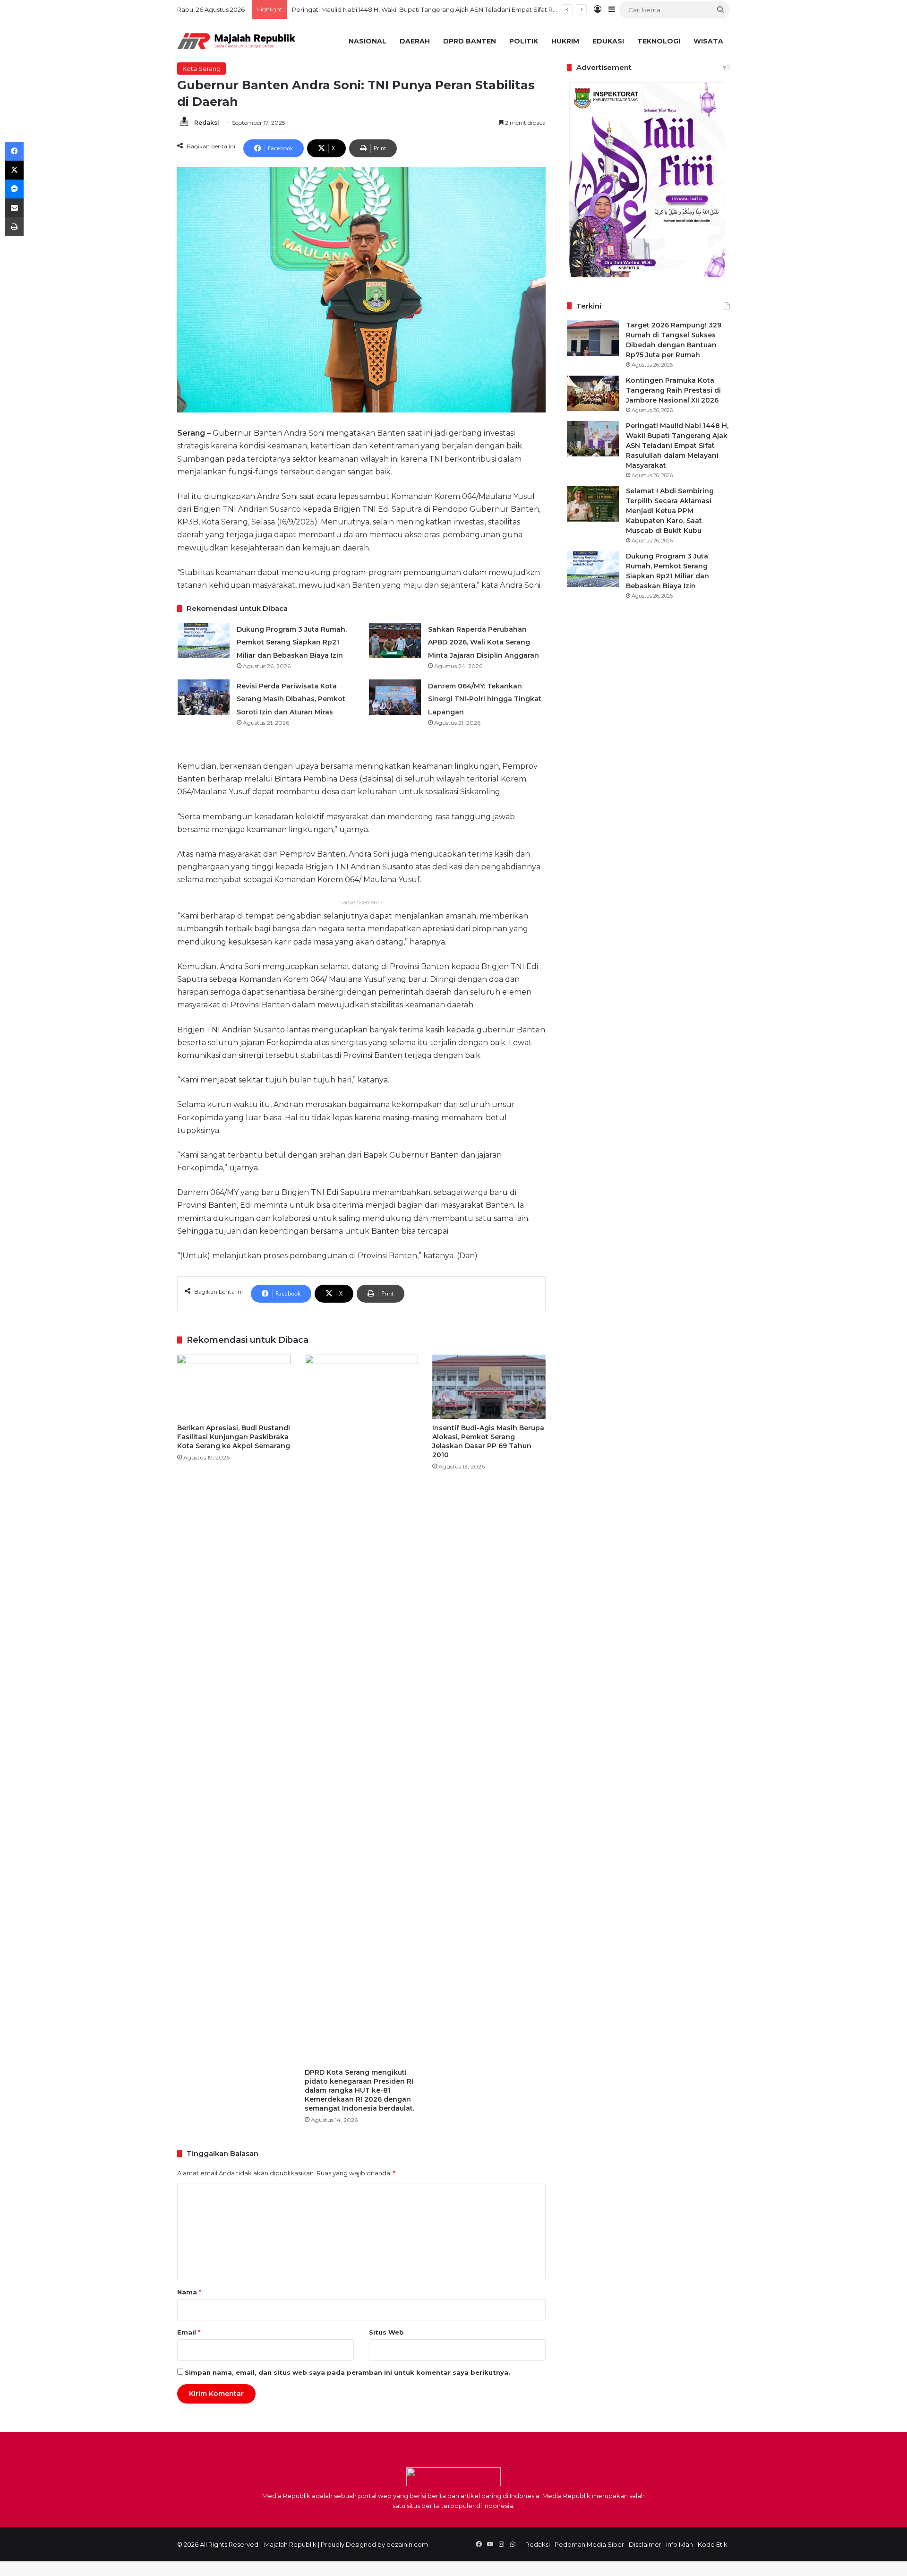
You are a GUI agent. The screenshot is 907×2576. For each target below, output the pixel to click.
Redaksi (207, 123)
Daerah (415, 41)
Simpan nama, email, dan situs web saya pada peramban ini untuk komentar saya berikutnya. (347, 2372)
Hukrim (565, 41)
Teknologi (659, 41)
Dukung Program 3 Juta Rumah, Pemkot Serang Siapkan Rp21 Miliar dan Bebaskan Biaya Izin (292, 642)
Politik (524, 41)
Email (189, 2332)
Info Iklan (680, 2544)
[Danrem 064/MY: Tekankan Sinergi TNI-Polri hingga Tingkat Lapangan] (395, 697)
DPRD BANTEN (470, 41)
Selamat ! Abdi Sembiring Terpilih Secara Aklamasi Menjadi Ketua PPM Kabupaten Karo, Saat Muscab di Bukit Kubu (467, 9)
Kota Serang (201, 69)
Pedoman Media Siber (589, 2544)
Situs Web (386, 2332)
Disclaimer (645, 2544)
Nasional (368, 41)
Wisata (708, 41)
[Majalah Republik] (236, 41)
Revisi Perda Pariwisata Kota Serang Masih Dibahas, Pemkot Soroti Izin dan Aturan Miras (291, 699)
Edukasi (608, 41)
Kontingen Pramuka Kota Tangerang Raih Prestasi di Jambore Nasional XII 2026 (673, 390)
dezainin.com (407, 2544)
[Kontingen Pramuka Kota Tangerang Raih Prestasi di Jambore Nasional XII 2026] (593, 393)
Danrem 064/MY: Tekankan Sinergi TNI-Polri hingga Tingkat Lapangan (485, 699)
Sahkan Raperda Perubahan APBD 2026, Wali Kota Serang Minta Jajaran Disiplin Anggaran (483, 642)
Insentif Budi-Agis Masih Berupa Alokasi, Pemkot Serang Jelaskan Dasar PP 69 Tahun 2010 (488, 1441)
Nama (189, 2292)
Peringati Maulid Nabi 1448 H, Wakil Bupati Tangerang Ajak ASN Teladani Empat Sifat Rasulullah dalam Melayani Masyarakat (677, 446)
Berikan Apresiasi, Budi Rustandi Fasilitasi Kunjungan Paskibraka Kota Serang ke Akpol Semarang (234, 1437)
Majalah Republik (290, 2544)
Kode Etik (713, 2544)
